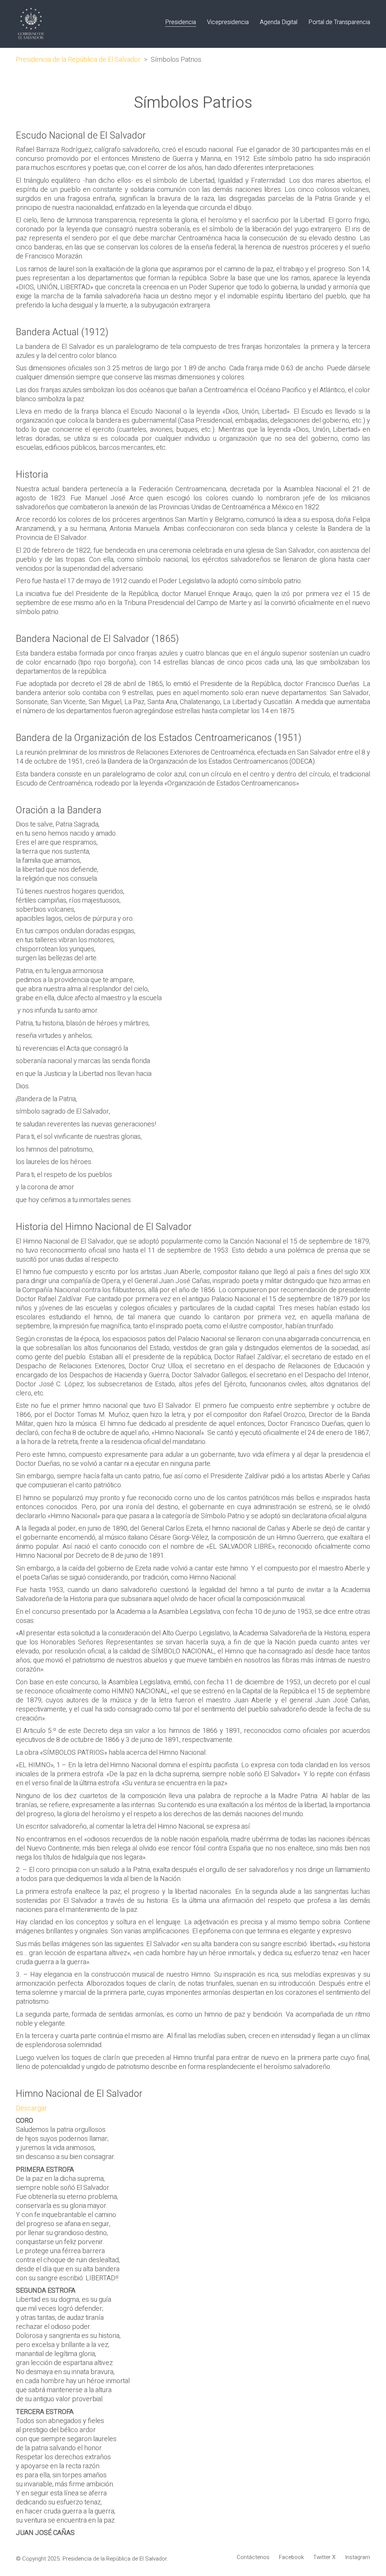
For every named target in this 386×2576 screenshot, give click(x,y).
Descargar (31, 2108)
